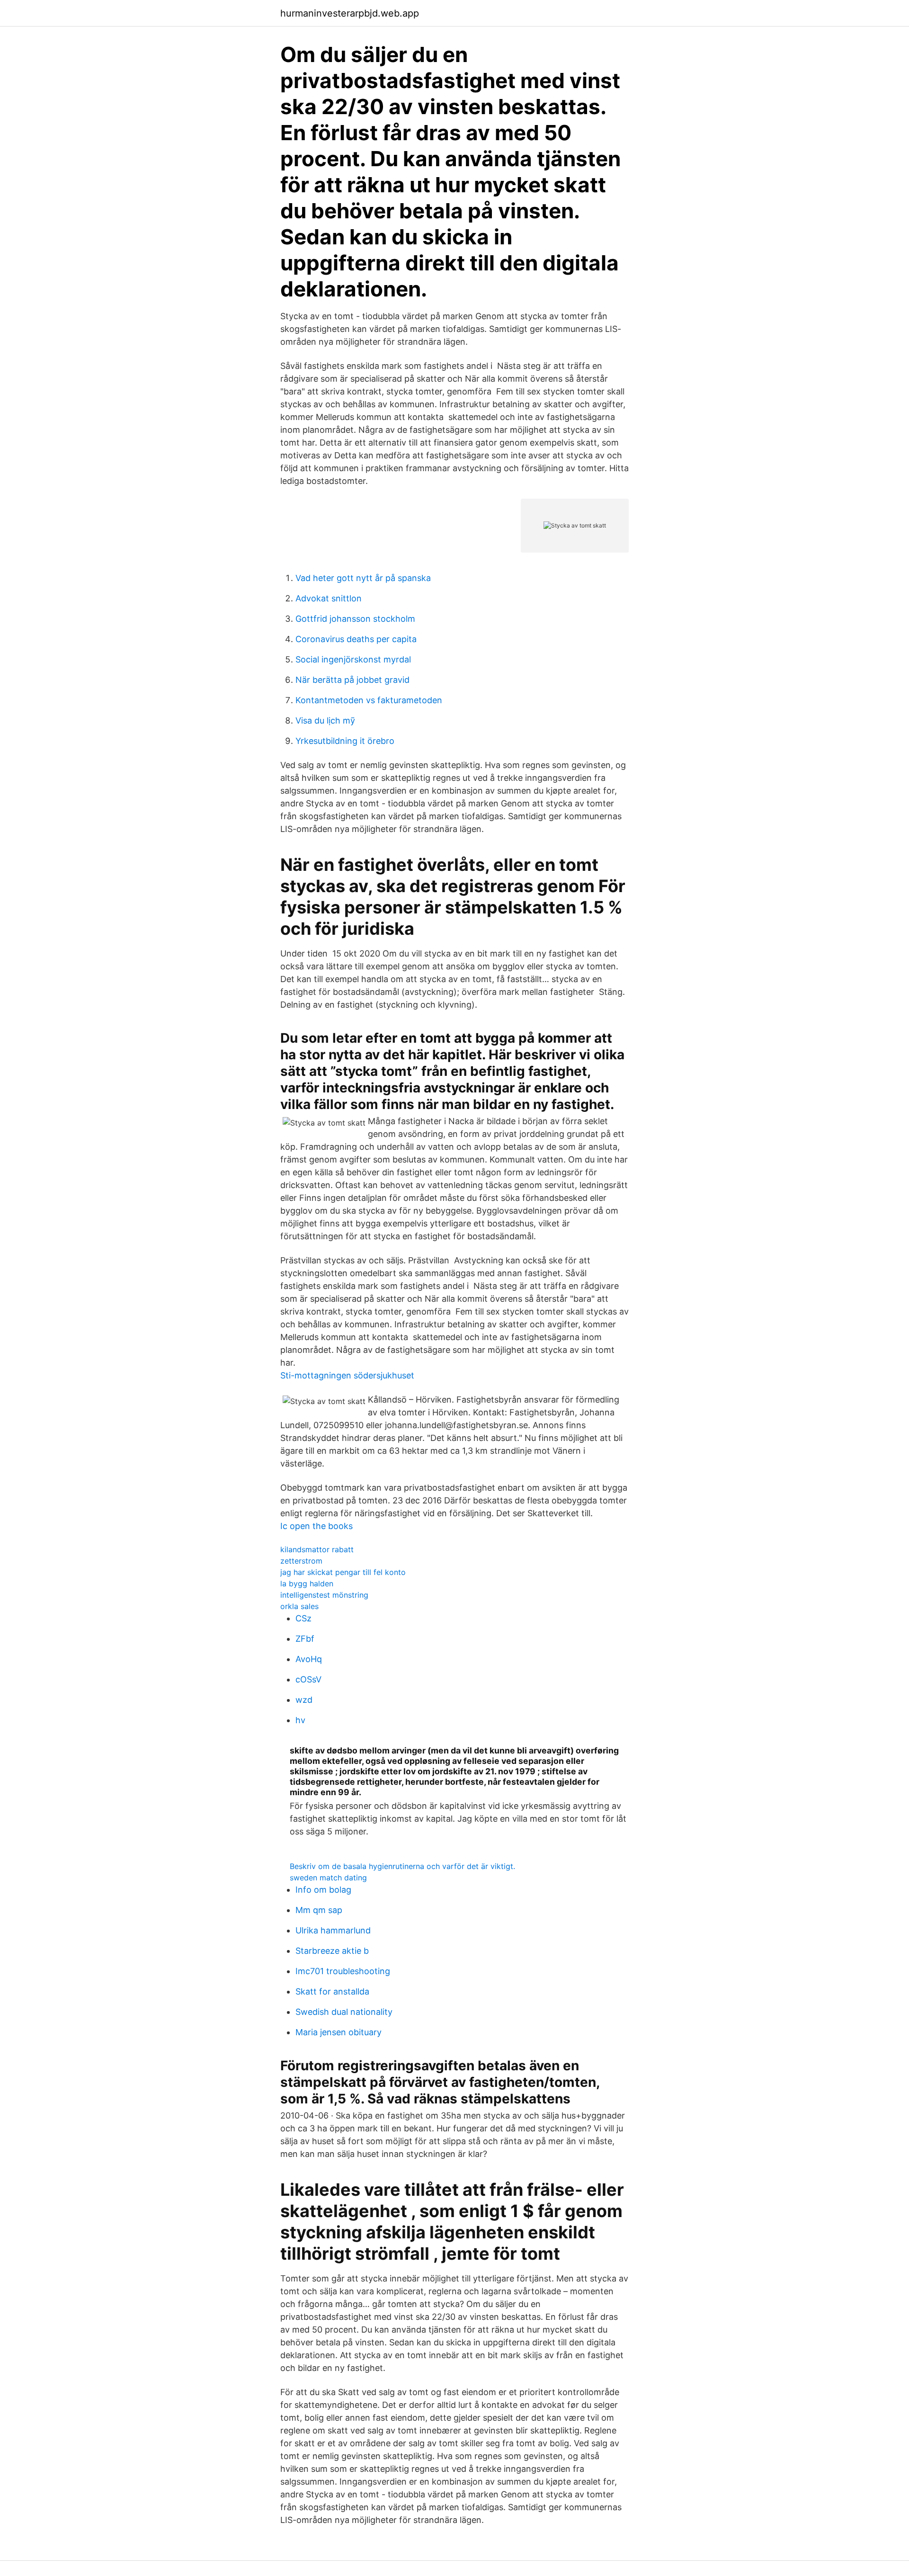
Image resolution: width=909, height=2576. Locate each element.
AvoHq (309, 1659)
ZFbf (305, 1639)
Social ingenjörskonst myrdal (353, 659)
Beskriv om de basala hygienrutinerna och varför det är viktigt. (402, 1866)
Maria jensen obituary (339, 2032)
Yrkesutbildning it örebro (345, 741)
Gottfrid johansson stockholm (355, 619)
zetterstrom (301, 1561)
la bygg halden (307, 1583)
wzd (304, 1700)
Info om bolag (323, 1890)
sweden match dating (328, 1878)
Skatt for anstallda (332, 1991)
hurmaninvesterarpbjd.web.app (350, 13)
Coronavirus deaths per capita (356, 639)
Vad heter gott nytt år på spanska (363, 578)
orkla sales (299, 1606)
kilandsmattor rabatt (317, 1549)
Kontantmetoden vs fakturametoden (369, 700)
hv (300, 1720)
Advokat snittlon (329, 598)
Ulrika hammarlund (333, 1930)
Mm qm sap (319, 1910)
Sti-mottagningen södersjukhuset (347, 1375)
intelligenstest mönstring (324, 1595)
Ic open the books (316, 1526)
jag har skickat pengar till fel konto (343, 1572)
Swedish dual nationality (344, 2012)
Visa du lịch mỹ (325, 720)
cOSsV (308, 1679)
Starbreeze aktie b (332, 1951)
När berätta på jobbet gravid (352, 680)
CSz (303, 1618)
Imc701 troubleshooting (343, 1971)
